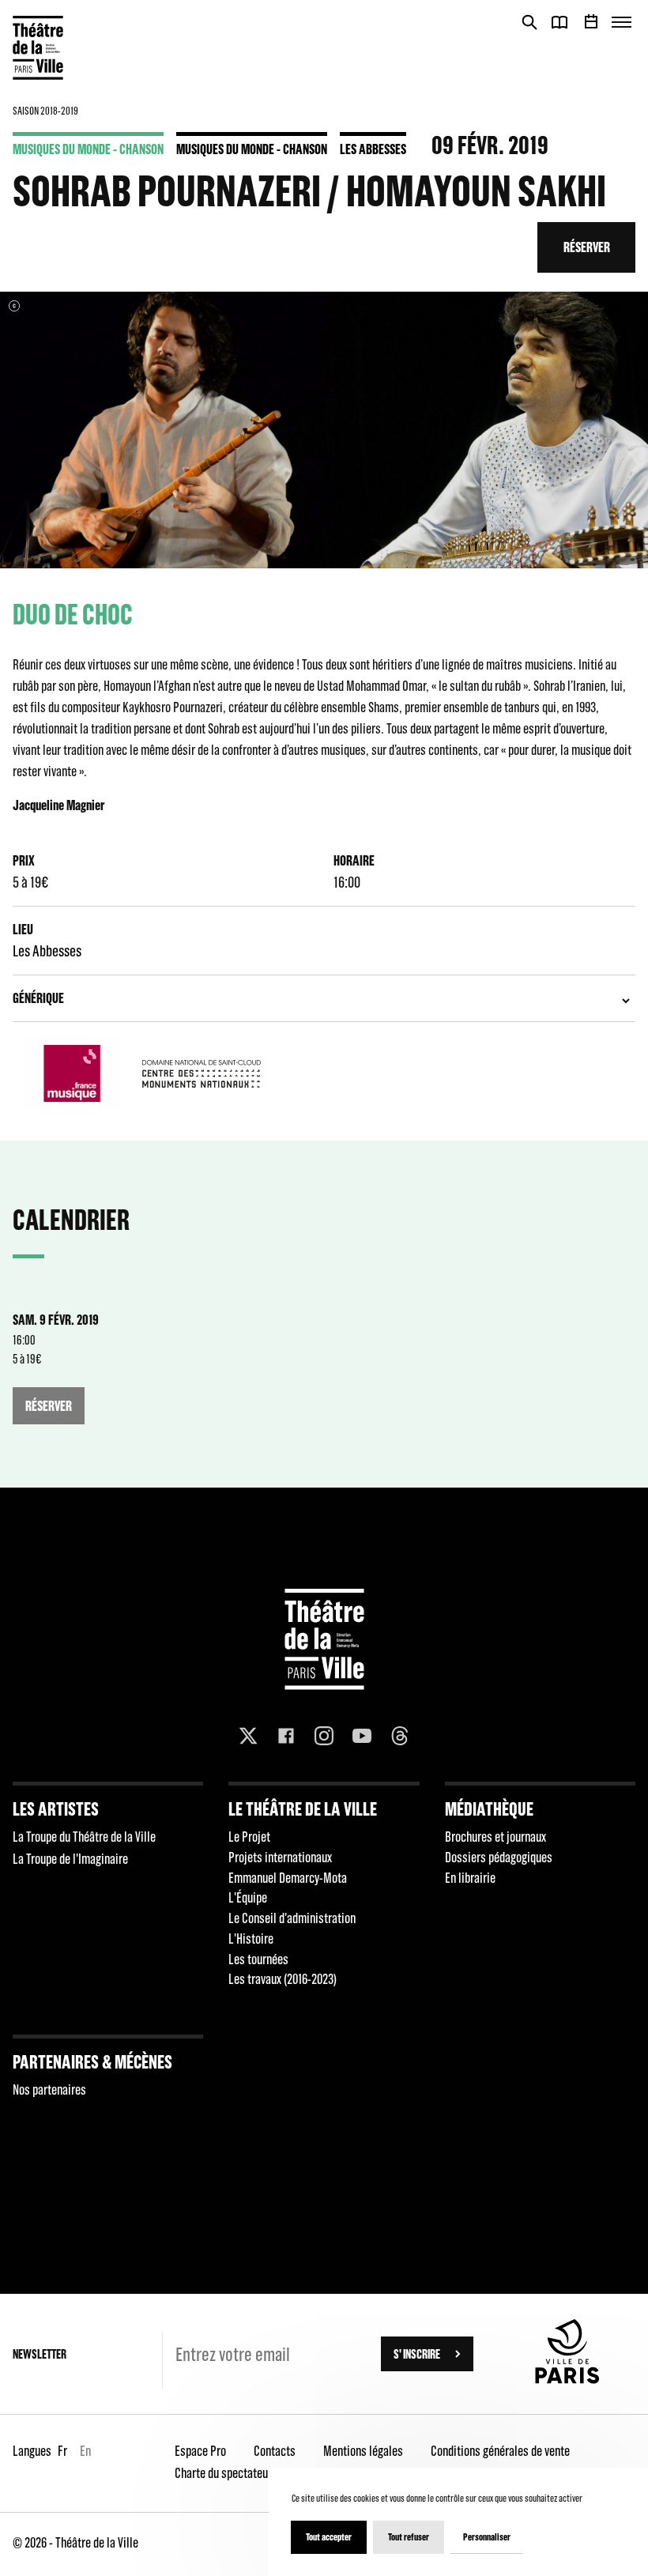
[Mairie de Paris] (567, 2379)
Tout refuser (409, 2537)
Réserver (587, 247)
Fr (62, 2451)
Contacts (275, 2451)
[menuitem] (108, 1886)
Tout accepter (329, 2537)
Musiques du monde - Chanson (88, 149)
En (85, 2451)
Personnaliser (487, 2537)
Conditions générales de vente (500, 2451)
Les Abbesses (373, 149)
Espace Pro (200, 2451)
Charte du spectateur (223, 2473)
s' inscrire (417, 2354)
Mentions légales (363, 2451)
